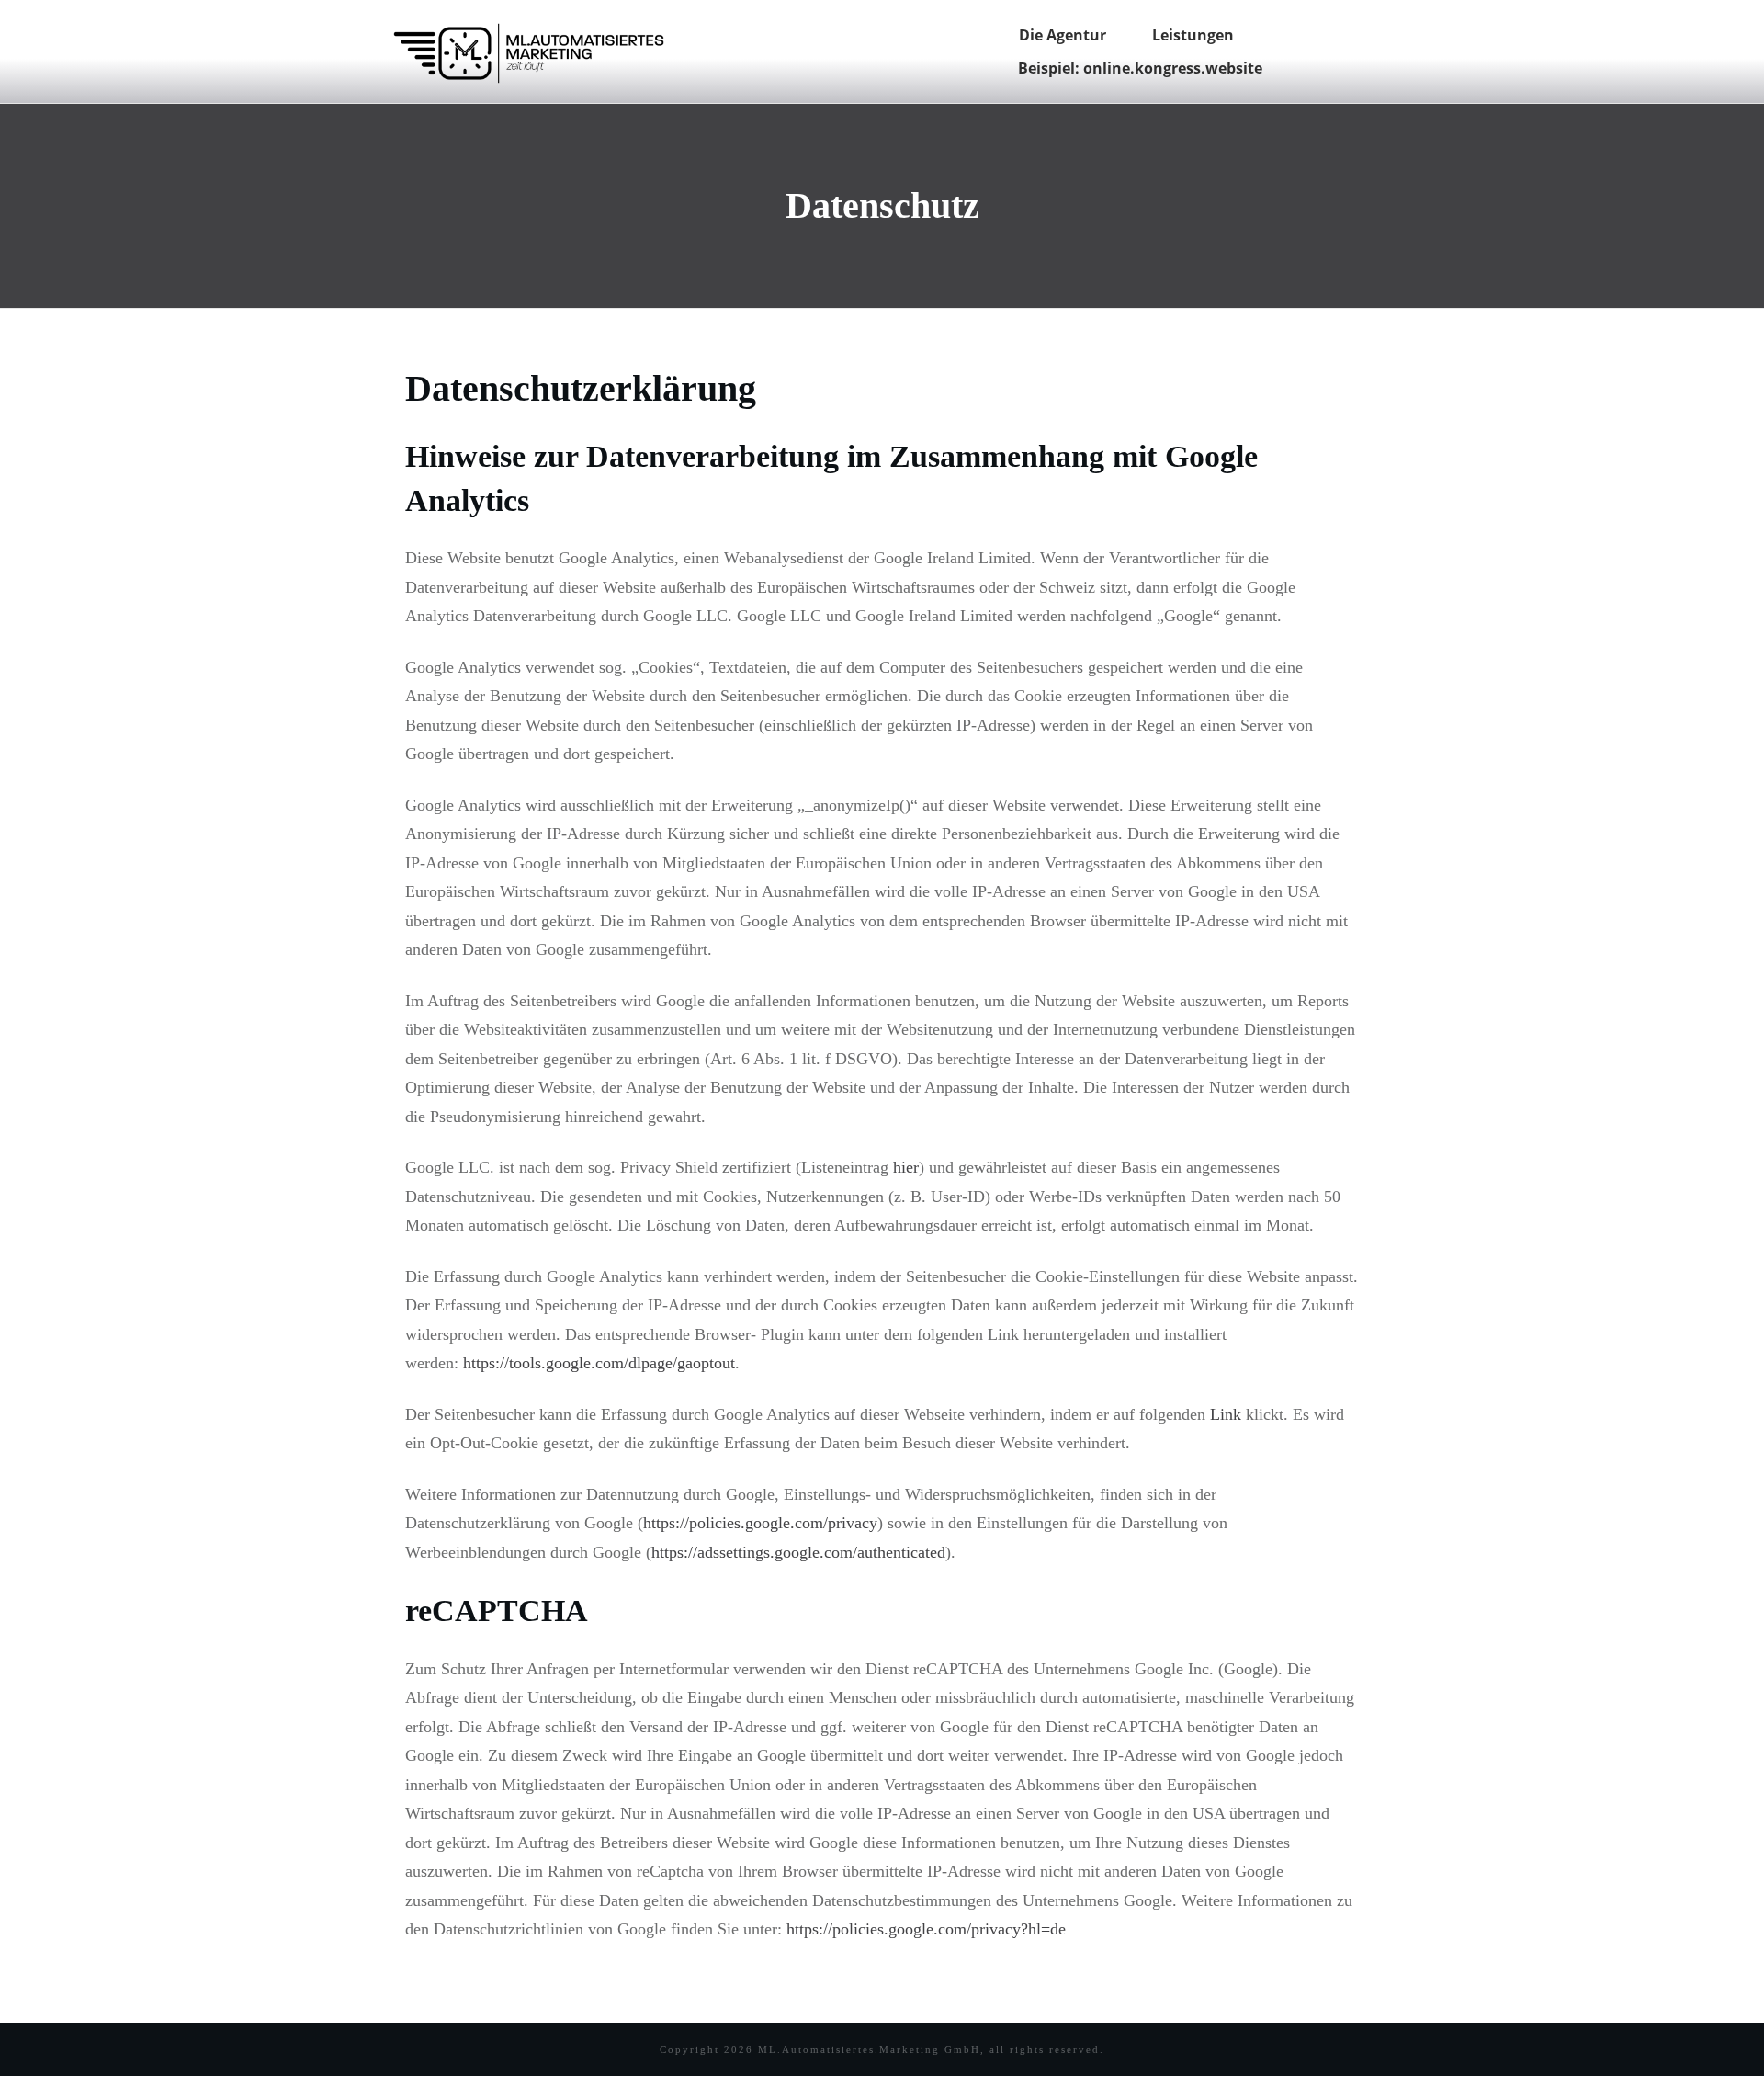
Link (1226, 1414)
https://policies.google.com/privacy (760, 1523)
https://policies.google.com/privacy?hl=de (926, 1929)
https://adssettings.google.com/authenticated (798, 1552)
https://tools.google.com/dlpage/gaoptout (599, 1363)
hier (906, 1167)
